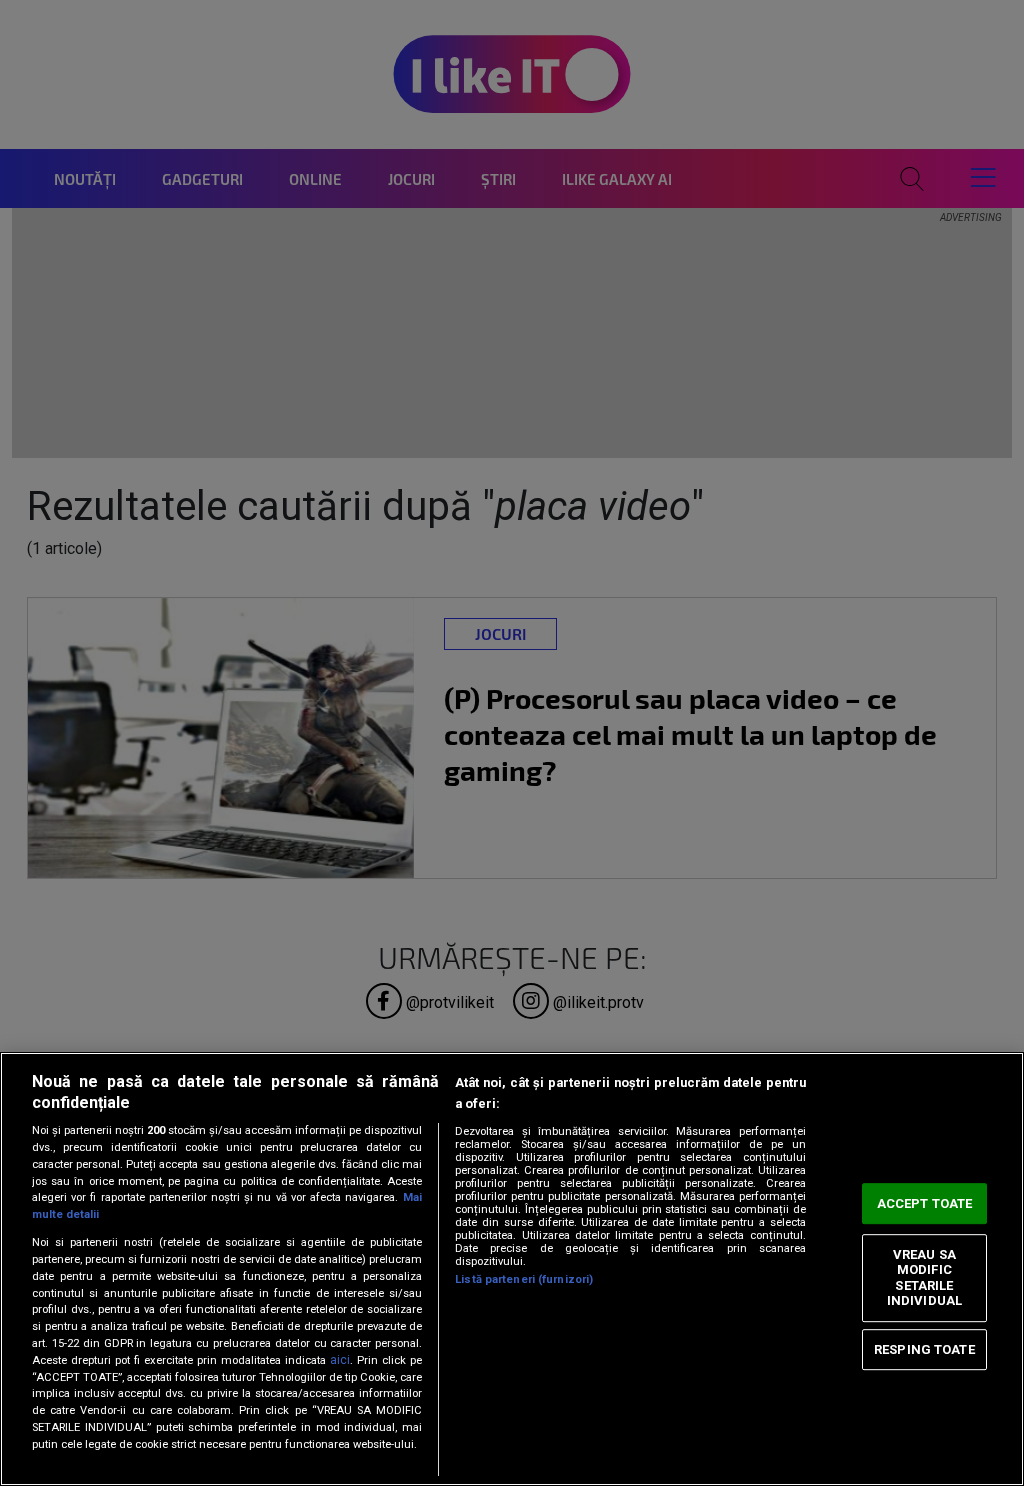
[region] (512, 1269)
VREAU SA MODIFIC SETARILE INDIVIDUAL (924, 1278)
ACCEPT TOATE (925, 1203)
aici (340, 1360)
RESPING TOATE (924, 1349)
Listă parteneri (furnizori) (524, 1279)
